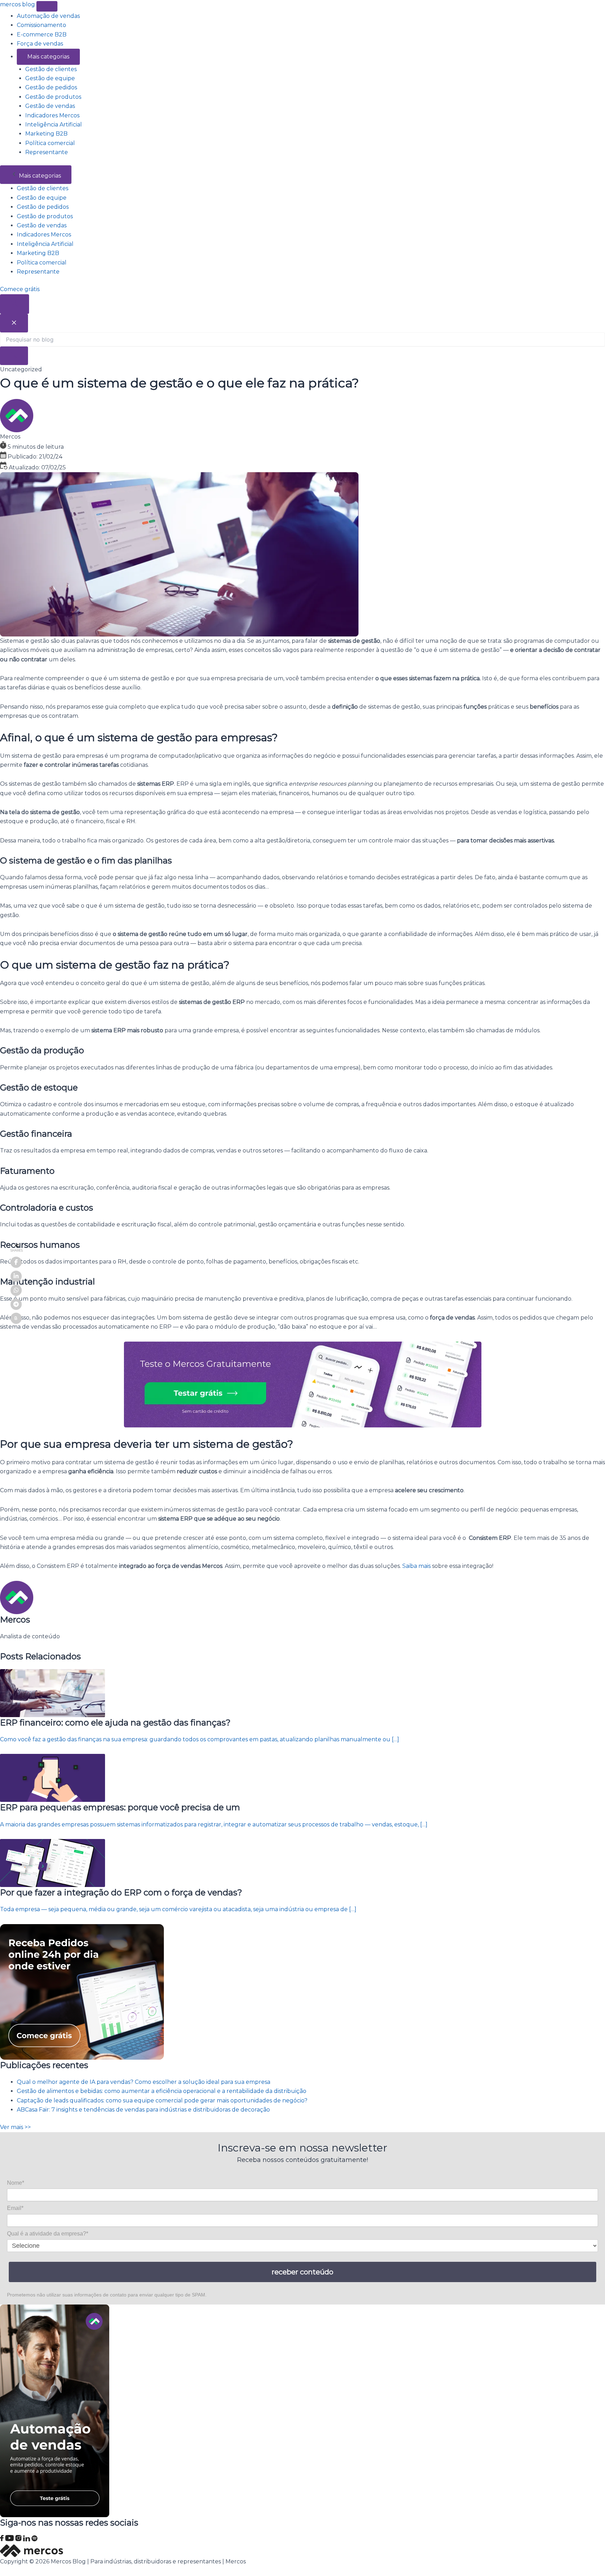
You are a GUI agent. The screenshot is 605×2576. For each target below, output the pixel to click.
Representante (47, 152)
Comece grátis (20, 289)
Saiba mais (416, 1566)
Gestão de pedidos (51, 87)
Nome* (16, 2183)
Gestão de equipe (50, 78)
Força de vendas (40, 44)
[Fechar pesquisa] (14, 323)
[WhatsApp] (16, 1290)
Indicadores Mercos (52, 115)
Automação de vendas (48, 16)
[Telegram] (16, 1304)
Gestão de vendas (50, 106)
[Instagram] (19, 2539)
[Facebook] (3, 2539)
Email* (15, 2208)
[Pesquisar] (14, 356)
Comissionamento (41, 25)
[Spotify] (34, 2539)
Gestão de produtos (53, 97)
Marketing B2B (46, 134)
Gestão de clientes (51, 69)
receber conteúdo (302, 2272)
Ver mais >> (15, 2127)
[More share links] (16, 1318)
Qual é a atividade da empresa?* (48, 2234)
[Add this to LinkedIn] (16, 1276)
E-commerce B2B (42, 35)
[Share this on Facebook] (16, 1262)
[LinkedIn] (27, 2539)
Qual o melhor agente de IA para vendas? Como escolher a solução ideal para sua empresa (144, 2082)
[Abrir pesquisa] (15, 304)
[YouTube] (10, 2539)
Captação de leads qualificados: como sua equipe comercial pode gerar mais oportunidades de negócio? (162, 2100)
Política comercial (50, 143)
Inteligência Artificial (54, 125)
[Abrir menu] (47, 6)
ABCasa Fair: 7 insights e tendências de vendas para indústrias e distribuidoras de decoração (143, 2110)
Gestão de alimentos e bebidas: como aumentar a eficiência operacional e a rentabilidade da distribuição (162, 2091)
